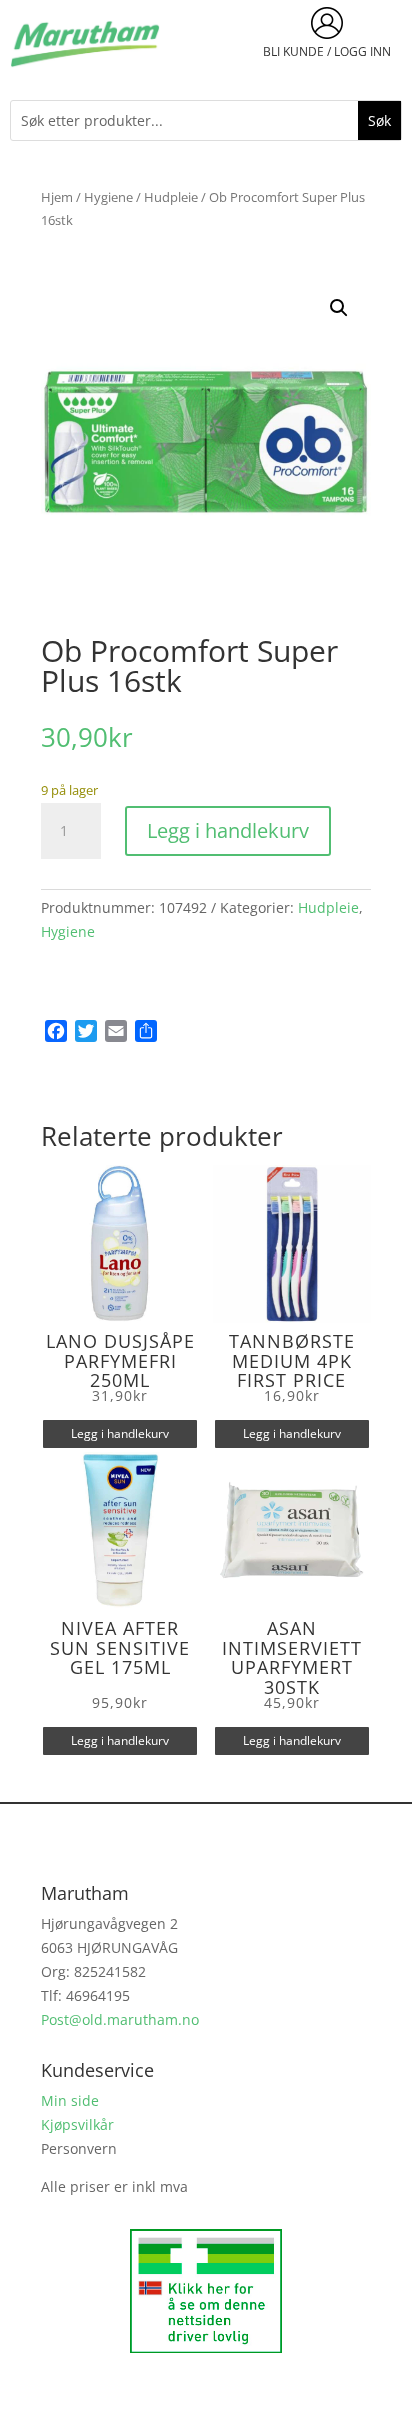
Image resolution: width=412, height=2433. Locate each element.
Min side (70, 2100)
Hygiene (108, 197)
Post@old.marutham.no (120, 2019)
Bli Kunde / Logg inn (327, 51)
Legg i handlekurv (228, 830)
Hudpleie (171, 197)
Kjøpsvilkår (77, 2124)
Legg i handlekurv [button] (120, 1433)
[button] (339, 308)
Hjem (57, 197)
